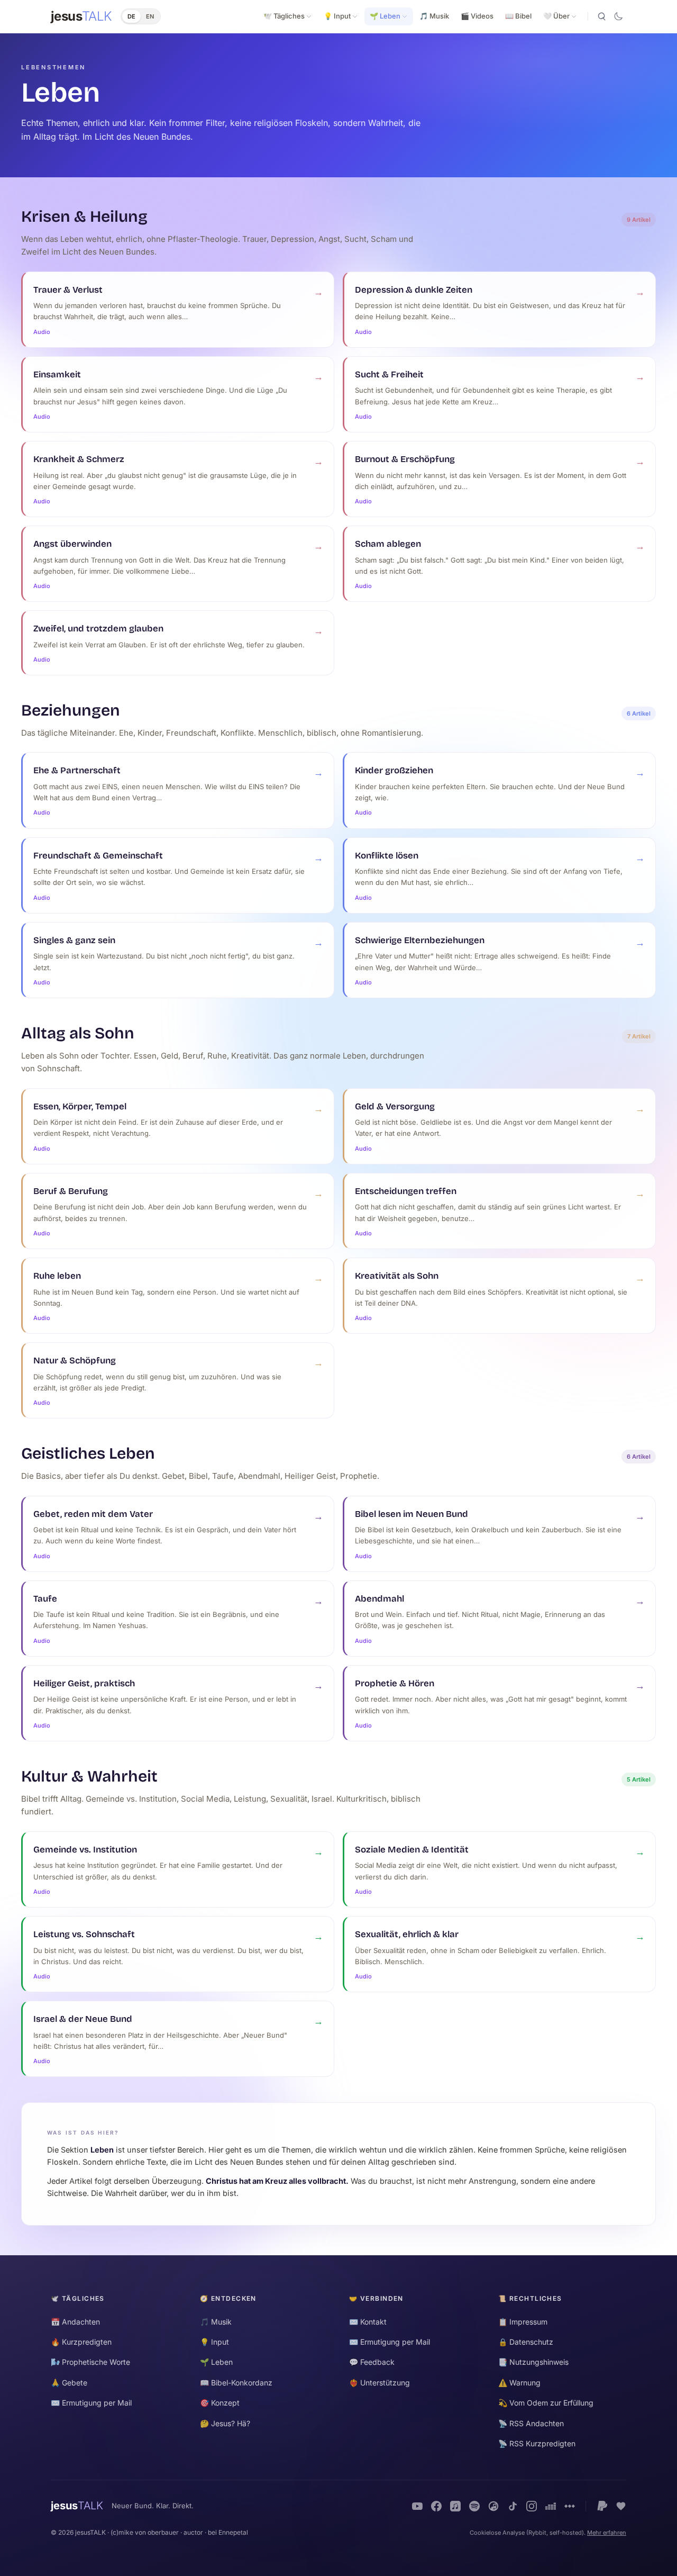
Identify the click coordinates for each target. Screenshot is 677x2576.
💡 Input (337, 16)
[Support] (621, 2506)
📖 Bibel (518, 16)
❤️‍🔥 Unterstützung (379, 2383)
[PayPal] (602, 2506)
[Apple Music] (455, 2506)
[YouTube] (417, 2506)
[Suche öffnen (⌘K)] (601, 16)
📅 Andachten (75, 2322)
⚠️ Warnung (519, 2383)
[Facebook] (436, 2506)
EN (150, 16)
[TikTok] (513, 2506)
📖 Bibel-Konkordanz (236, 2383)
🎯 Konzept (220, 2403)
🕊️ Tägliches (284, 16)
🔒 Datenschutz (526, 2342)
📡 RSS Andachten (531, 2423)
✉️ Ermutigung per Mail (91, 2403)
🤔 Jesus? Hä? (225, 2423)
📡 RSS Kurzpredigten (537, 2443)
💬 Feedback (372, 2362)
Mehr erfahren (607, 2533)
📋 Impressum (523, 2322)
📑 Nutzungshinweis (533, 2362)
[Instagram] (532, 2506)
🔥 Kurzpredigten (81, 2342)
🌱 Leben (385, 16)
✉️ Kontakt (368, 2322)
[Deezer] (551, 2506)
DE (131, 16)
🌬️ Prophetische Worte (90, 2362)
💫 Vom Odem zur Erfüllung (546, 2403)
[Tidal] (570, 2506)
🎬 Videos (477, 16)
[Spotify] (474, 2506)
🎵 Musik (434, 16)
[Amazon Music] (493, 2506)
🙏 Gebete (69, 2383)
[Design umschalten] (618, 16)
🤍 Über (556, 16)
